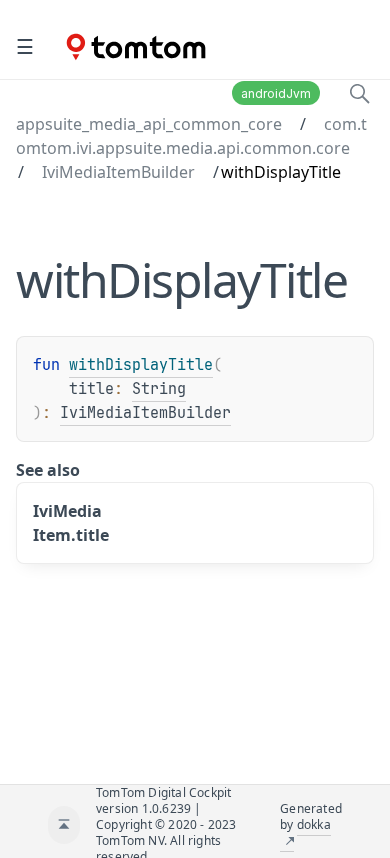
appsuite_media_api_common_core (149, 124)
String (159, 389)
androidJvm (276, 93)
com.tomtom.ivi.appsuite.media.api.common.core (191, 136)
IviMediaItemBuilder (118, 172)
